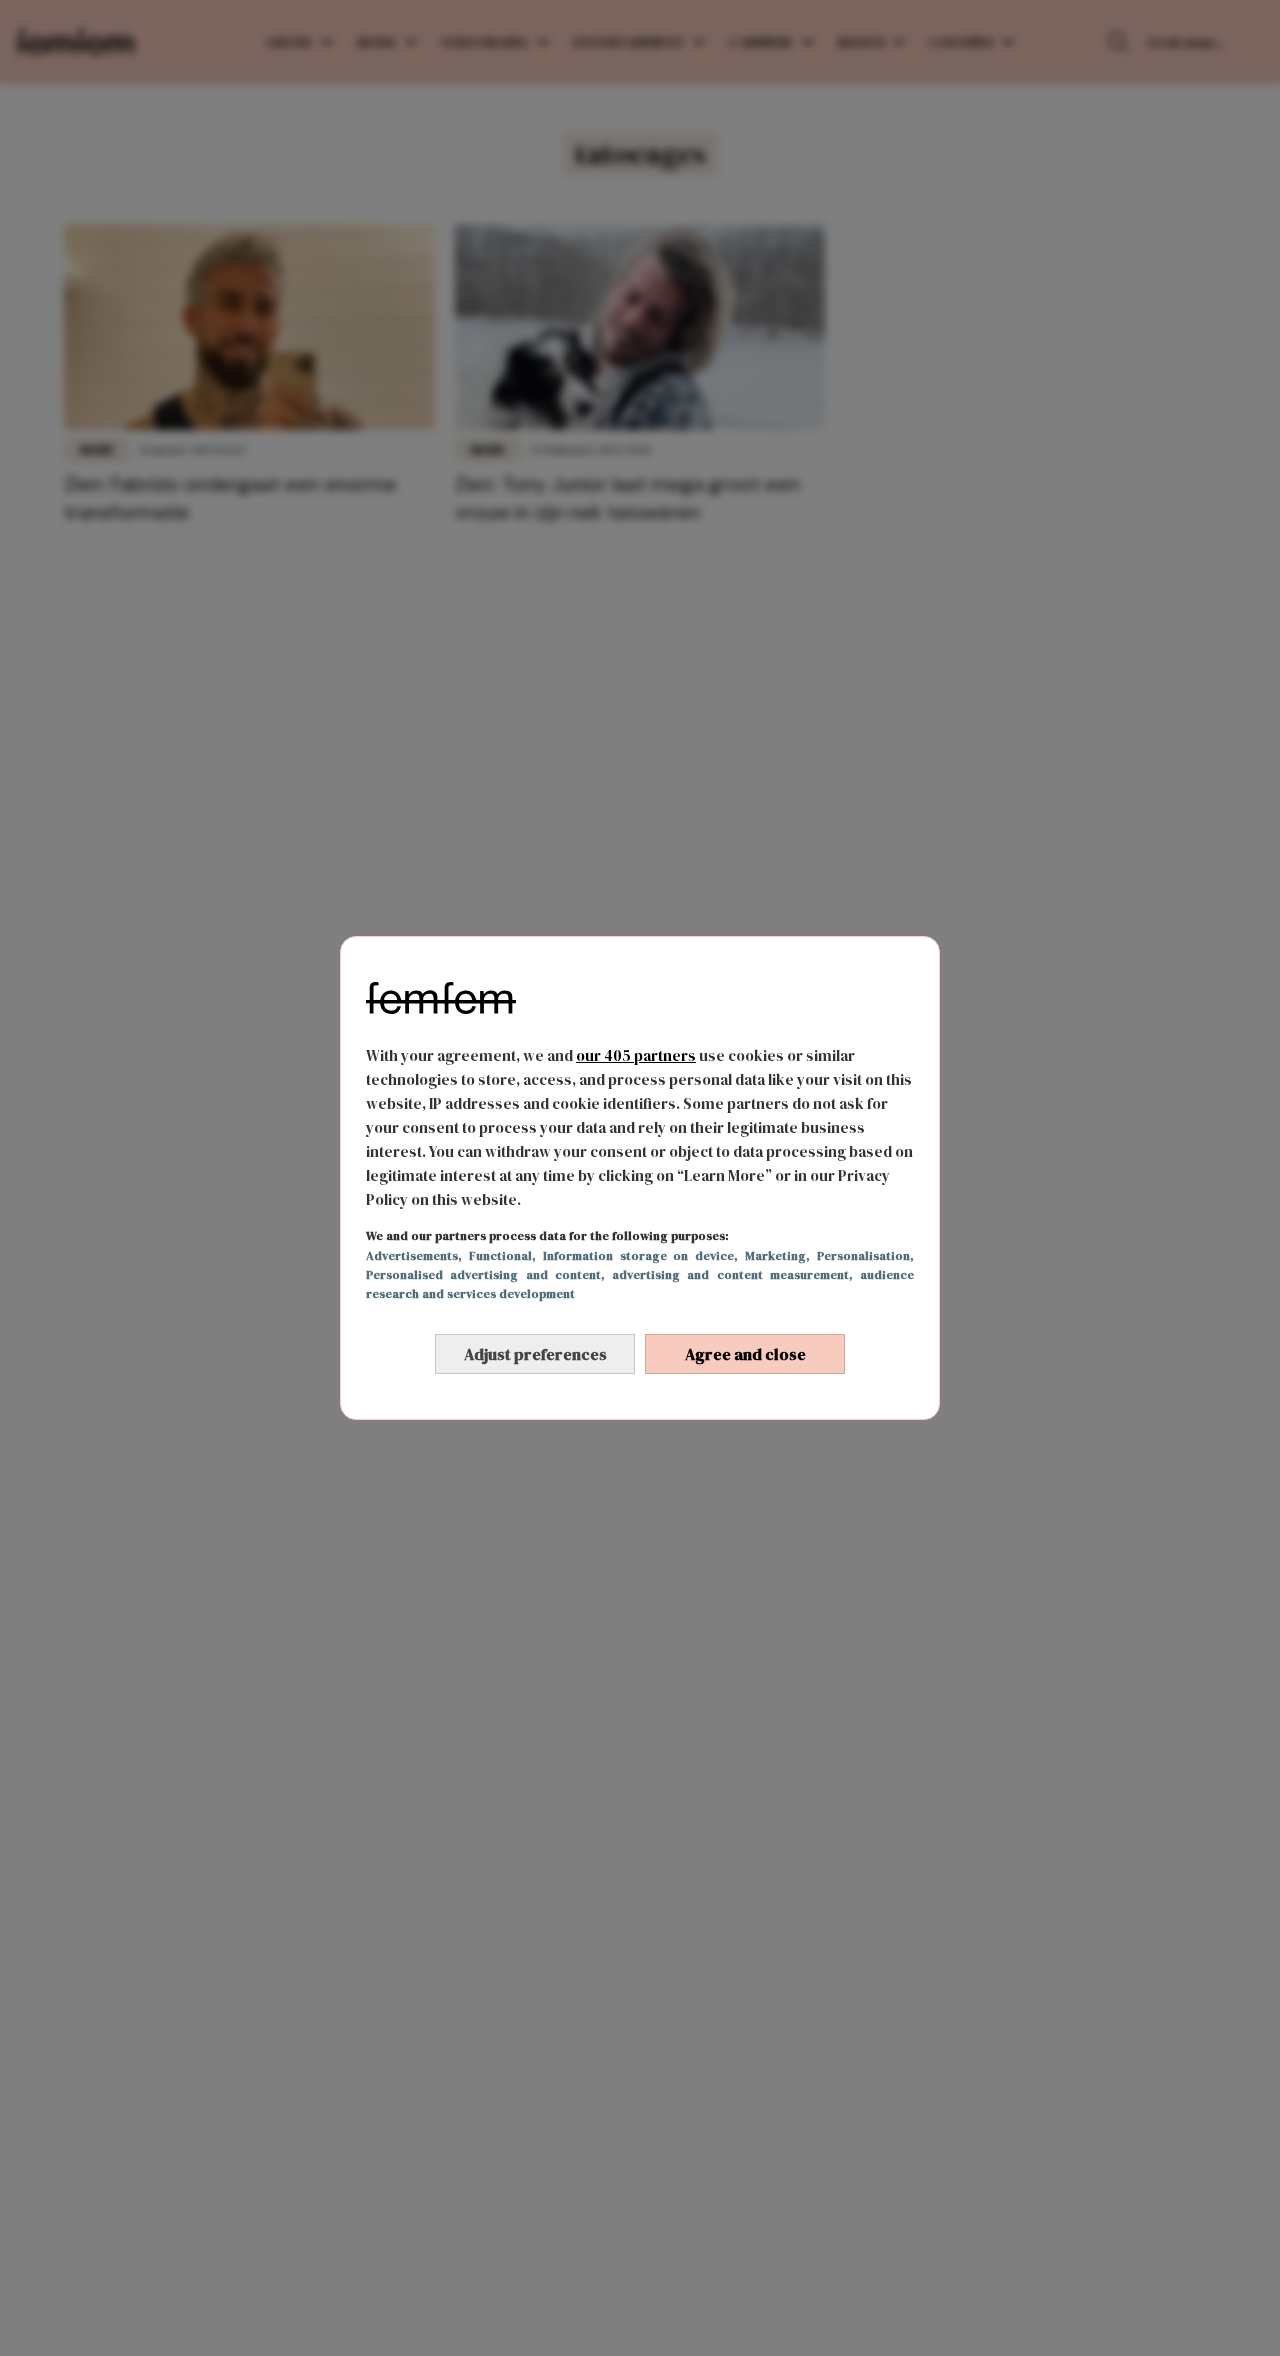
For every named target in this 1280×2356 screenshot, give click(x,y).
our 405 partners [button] (636, 1055)
